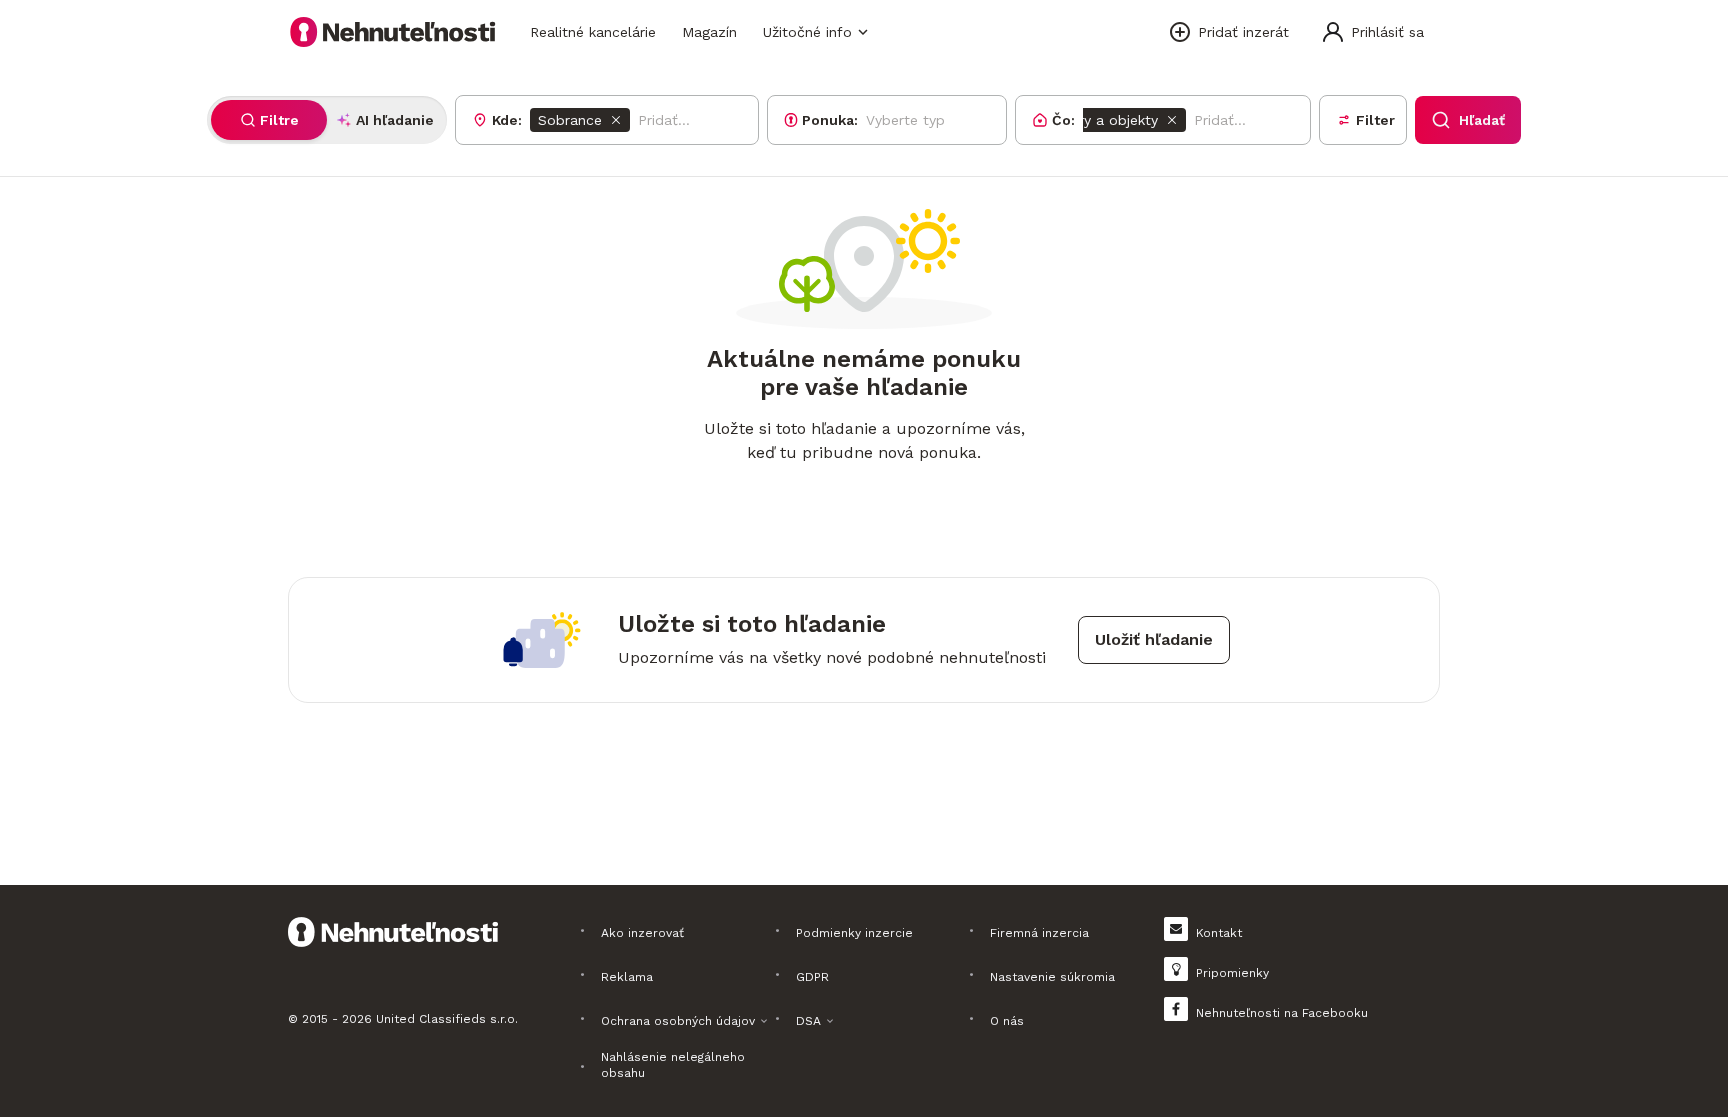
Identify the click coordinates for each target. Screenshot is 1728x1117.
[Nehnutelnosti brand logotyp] (393, 32)
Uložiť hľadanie (1154, 639)
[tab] (269, 120)
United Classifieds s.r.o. (447, 1019)
